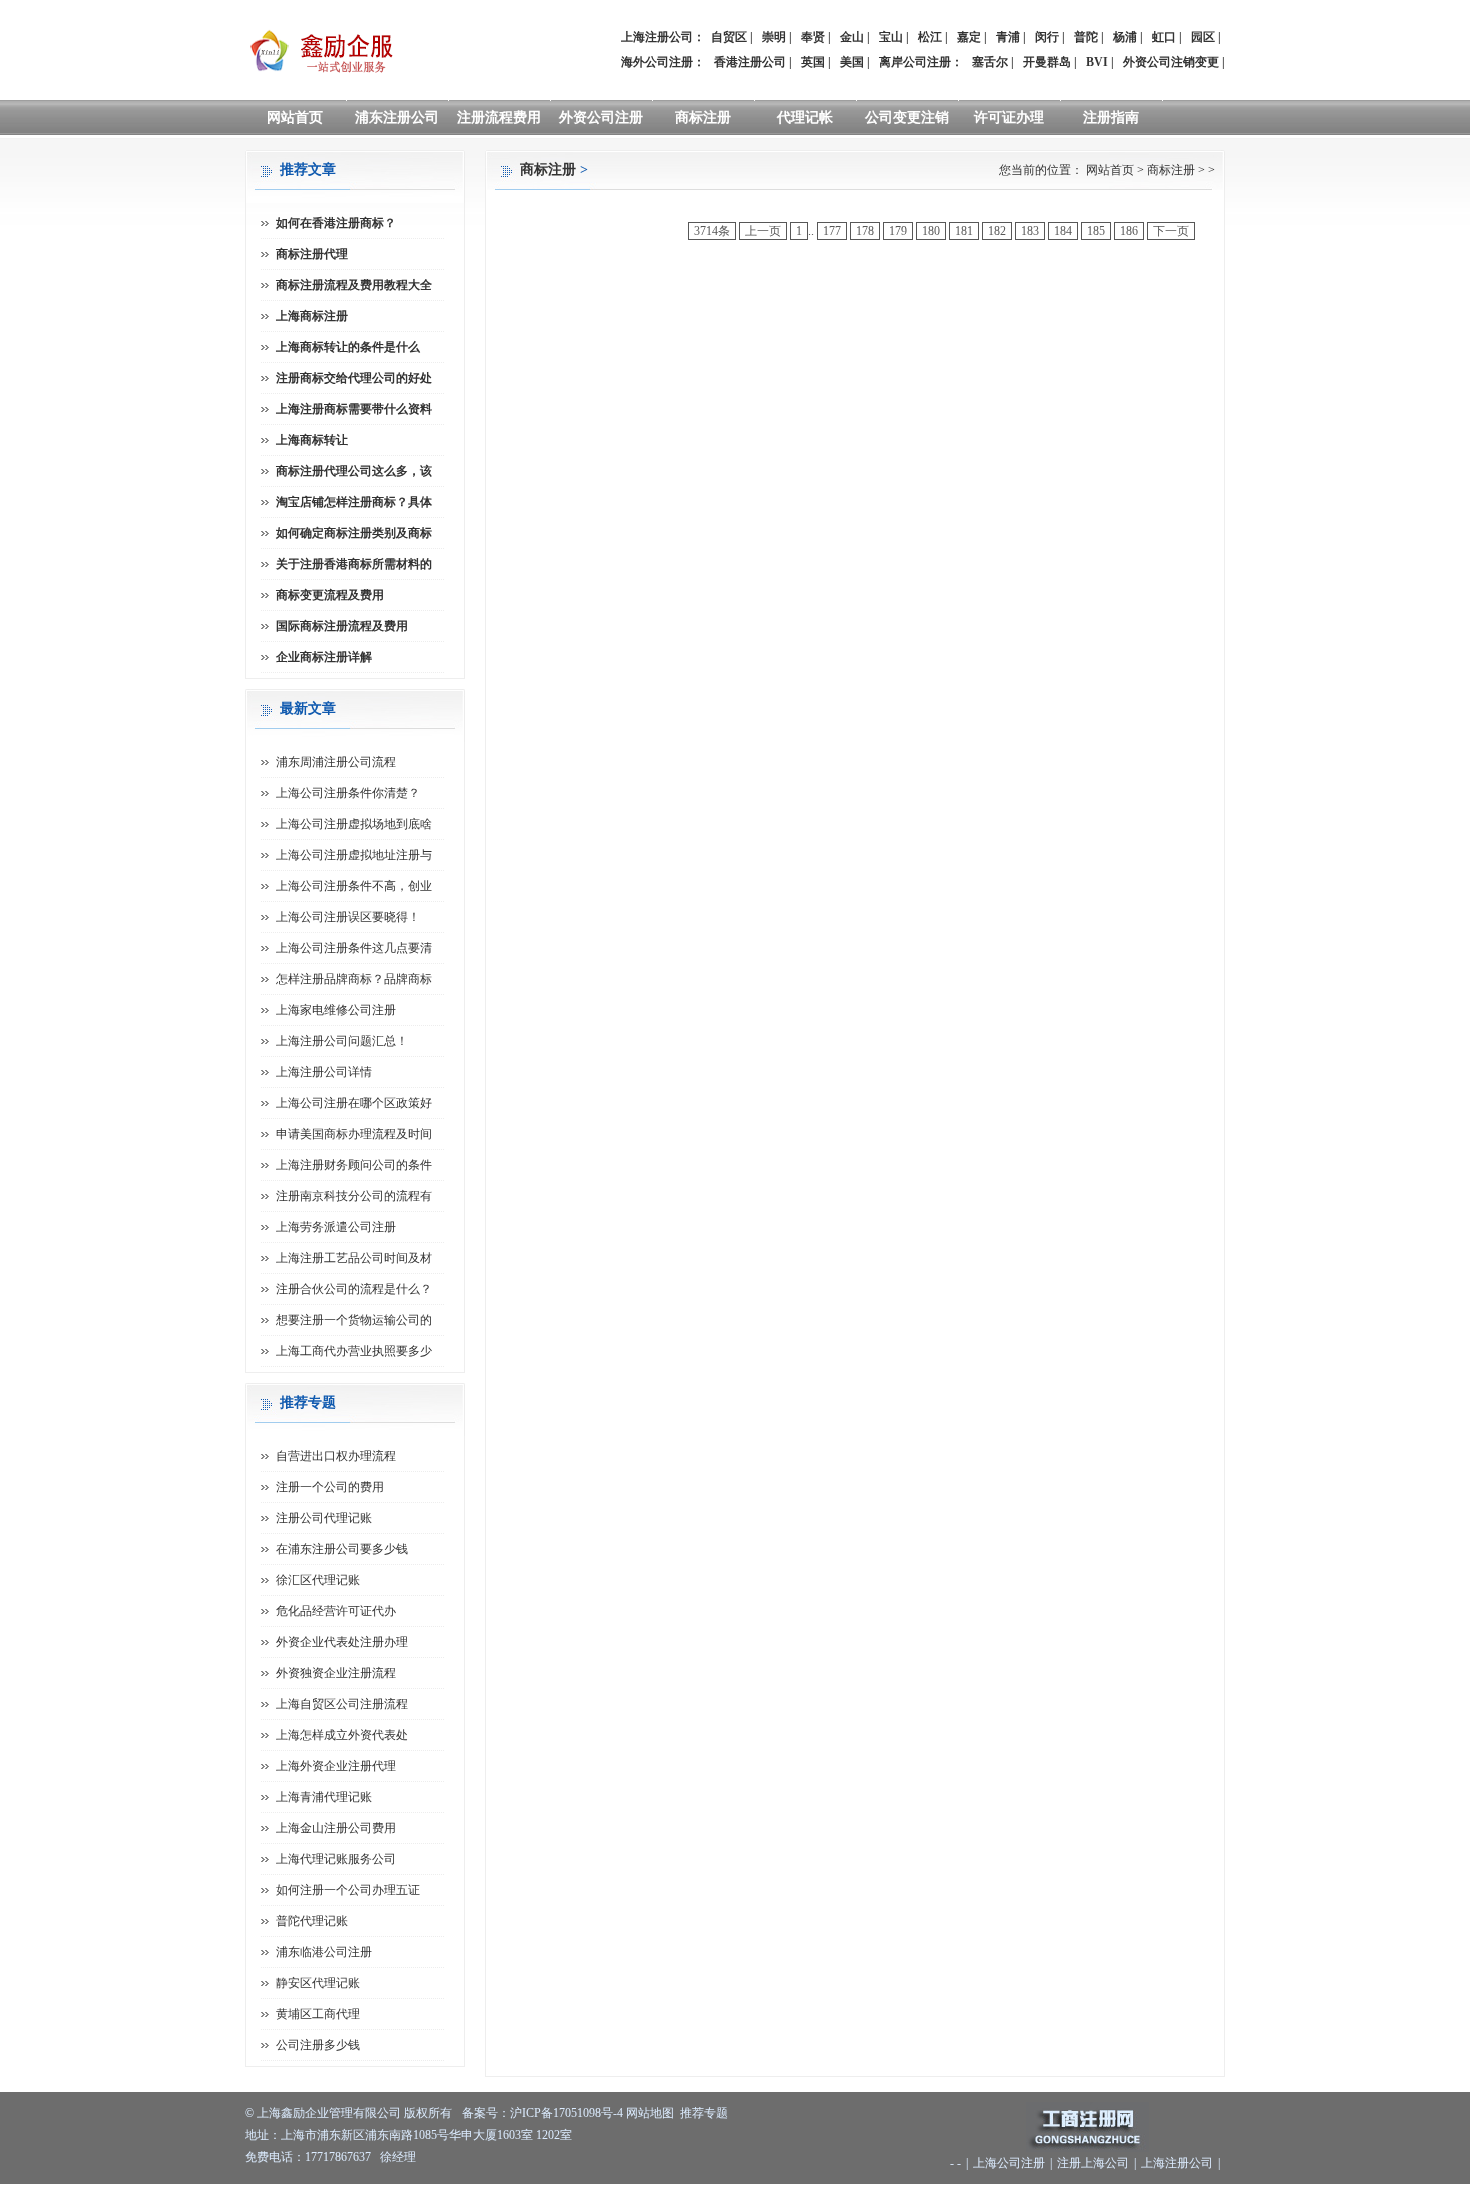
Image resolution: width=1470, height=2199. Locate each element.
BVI (1097, 62)
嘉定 (969, 37)
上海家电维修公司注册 (336, 1010)
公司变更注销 (907, 117)
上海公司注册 (1009, 2163)
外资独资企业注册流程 (336, 1673)
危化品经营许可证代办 (336, 1611)
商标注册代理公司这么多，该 (354, 471)
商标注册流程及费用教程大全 (354, 285)
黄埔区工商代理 (318, 2014)
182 (997, 231)
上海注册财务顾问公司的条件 (354, 1165)
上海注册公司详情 (324, 1072)
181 (964, 231)
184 (1063, 231)
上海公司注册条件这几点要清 (354, 948)
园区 (1203, 37)
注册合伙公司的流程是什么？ (354, 1289)
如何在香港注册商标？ (336, 223)
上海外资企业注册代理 (336, 1766)
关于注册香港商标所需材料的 (354, 564)
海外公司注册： (663, 62)
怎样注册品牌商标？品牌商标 (354, 979)
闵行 (1047, 37)
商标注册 (703, 117)
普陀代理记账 (312, 1921)
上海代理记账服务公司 (336, 1859)
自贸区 (729, 37)
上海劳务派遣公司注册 (336, 1227)
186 (1129, 231)
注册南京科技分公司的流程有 (354, 1196)
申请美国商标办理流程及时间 (354, 1134)
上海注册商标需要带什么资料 (354, 409)
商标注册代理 (312, 254)
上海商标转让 (312, 440)
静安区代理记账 (318, 1983)
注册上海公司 (1093, 2163)
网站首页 (295, 117)
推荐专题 (704, 2113)
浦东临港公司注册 (324, 1952)
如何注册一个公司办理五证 (348, 1890)
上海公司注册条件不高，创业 (354, 886)
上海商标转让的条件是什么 (348, 347)
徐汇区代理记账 (318, 1580)
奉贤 (813, 37)
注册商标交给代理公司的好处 (354, 378)
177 (832, 231)
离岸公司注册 (915, 62)
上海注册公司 (1177, 2163)
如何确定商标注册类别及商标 (354, 533)
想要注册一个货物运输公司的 (354, 1320)
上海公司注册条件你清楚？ (348, 793)
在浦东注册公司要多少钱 (342, 1549)
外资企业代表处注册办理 (342, 1642)
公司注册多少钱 (318, 2045)
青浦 (1008, 37)
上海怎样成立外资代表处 (342, 1735)
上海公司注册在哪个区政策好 (354, 1103)
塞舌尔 (990, 62)
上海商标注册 (312, 316)
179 (898, 231)
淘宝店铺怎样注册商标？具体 (354, 502)
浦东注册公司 (397, 117)
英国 (813, 62)
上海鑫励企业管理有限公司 (329, 2113)
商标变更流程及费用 (330, 595)
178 (865, 231)
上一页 (763, 231)
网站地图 (650, 2113)
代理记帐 (805, 117)
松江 (930, 37)
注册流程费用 (499, 117)
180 (931, 231)
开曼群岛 (1047, 62)
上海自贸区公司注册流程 (342, 1704)
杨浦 (1125, 37)
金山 (852, 37)
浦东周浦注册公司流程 (336, 762)
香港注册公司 (750, 62)
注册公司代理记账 (324, 1518)
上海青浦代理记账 (324, 1797)
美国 (852, 62)
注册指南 (1111, 117)
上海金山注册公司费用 (336, 1828)
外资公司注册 (601, 117)
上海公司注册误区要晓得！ (348, 917)
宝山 (891, 37)
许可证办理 (1009, 117)
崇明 (774, 37)
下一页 (1171, 231)
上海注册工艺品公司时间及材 (354, 1258)
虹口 (1164, 37)
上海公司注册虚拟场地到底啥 (354, 824)
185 (1096, 231)
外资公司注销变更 (1171, 62)
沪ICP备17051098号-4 (566, 2113)
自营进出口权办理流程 (336, 1456)
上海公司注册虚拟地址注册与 (354, 855)
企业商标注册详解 (324, 657)
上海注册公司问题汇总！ (342, 1041)
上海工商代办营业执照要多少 (354, 1351)
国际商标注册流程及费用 (342, 626)
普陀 (1086, 37)
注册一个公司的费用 (330, 1487)
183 (1030, 231)
